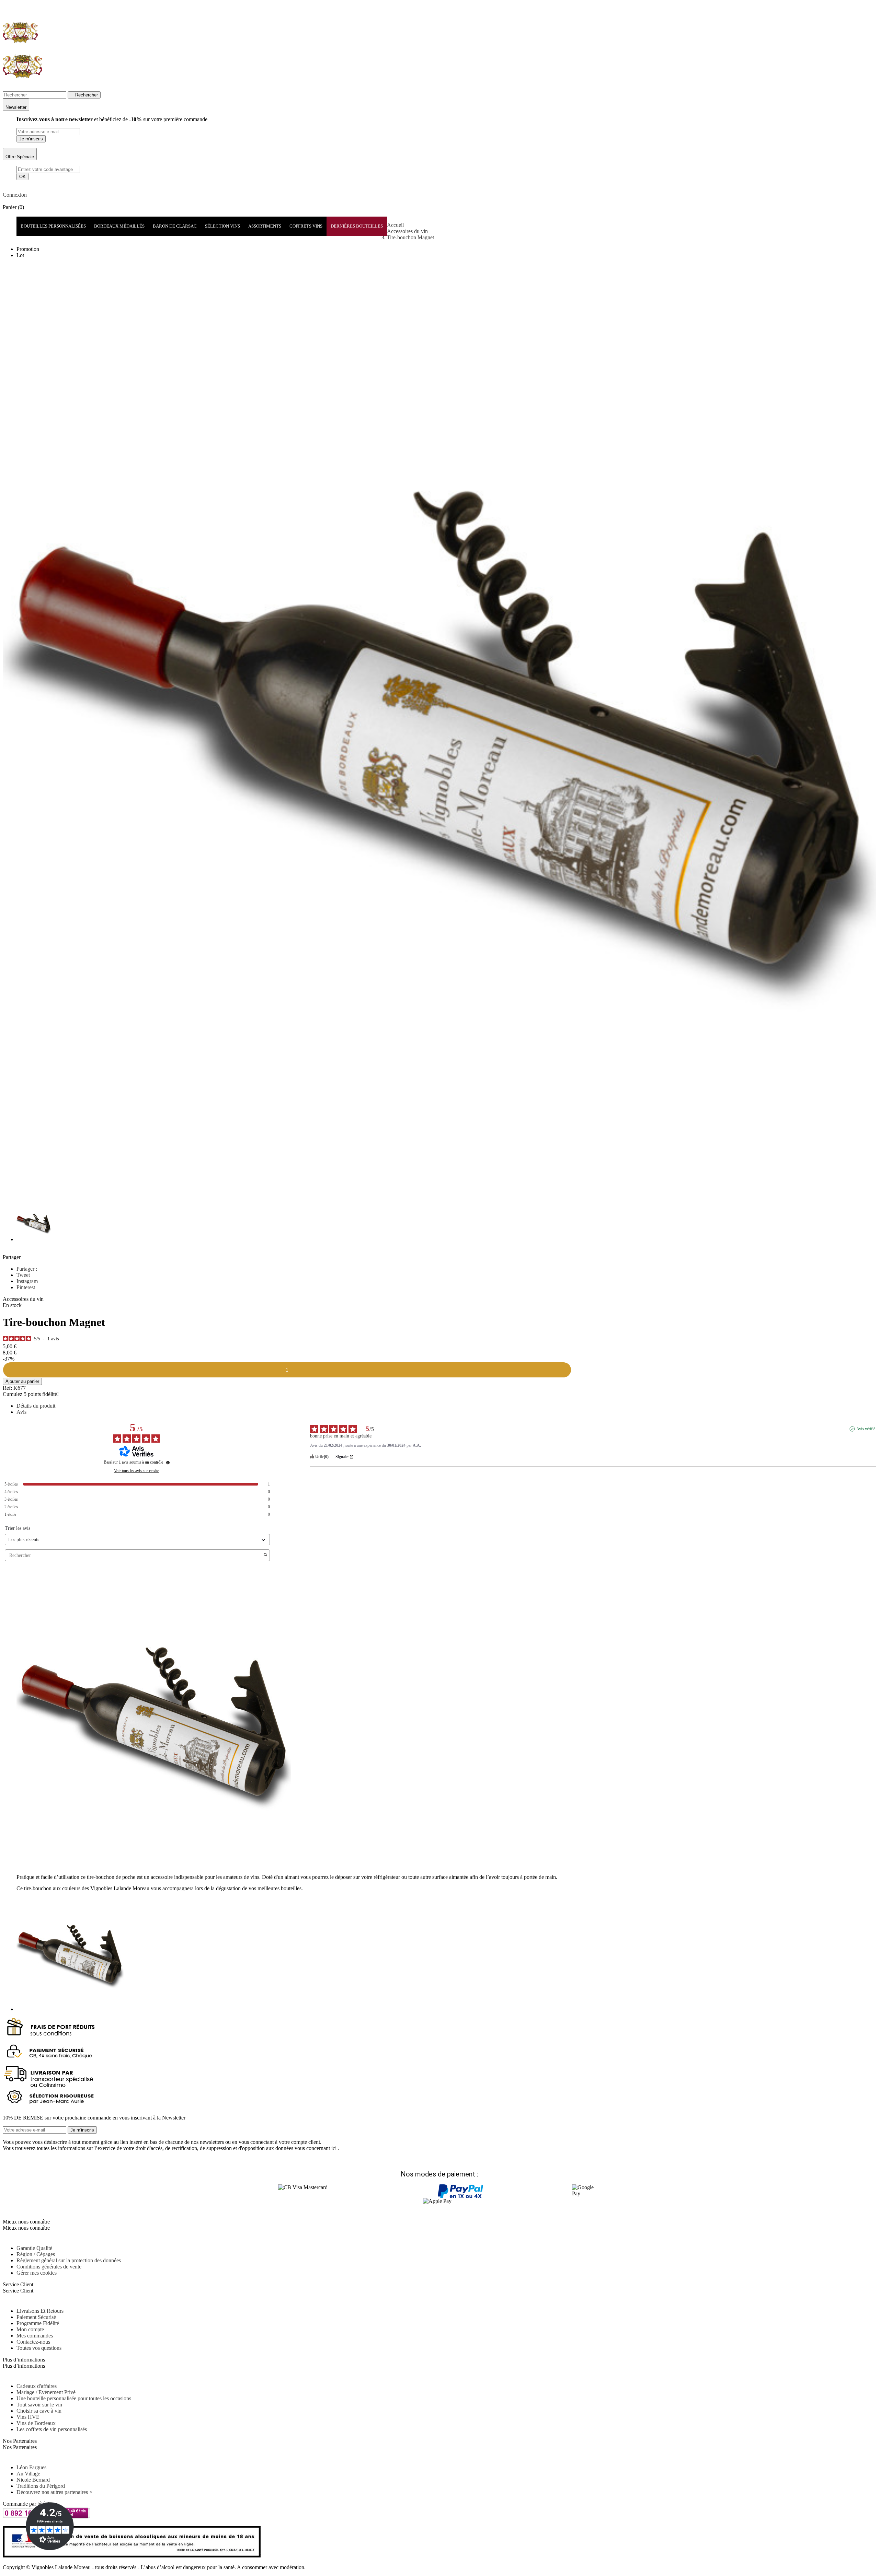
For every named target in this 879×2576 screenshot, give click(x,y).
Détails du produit (36, 1406)
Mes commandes (35, 2336)
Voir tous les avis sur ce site (136, 1471)
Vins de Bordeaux (36, 2423)
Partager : (27, 1269)
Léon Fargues (31, 2467)
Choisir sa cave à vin (39, 2411)
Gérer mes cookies (37, 2273)
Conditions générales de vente (49, 2267)
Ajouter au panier (22, 1381)
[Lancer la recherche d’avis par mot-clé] (265, 1555)
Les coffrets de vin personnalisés (52, 2429)
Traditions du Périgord (41, 2486)
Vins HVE (28, 2417)
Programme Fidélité (38, 2323)
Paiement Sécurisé (36, 2317)
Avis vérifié (866, 1429)
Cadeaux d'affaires (37, 2386)
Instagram (27, 1281)
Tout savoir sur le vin (39, 2405)
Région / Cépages (36, 2254)
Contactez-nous (33, 2342)
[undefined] (168, 1463)
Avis (21, 1412)
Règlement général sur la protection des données (69, 2260)
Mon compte (30, 2329)
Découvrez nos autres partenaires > (54, 2492)
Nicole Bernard (33, 2480)
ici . (335, 2148)
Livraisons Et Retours (40, 2311)
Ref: (7, 1388)
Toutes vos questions (39, 2348)
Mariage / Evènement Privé (46, 2392)
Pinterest (26, 1287)
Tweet (23, 1275)
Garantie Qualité (34, 2248)
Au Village (28, 2474)
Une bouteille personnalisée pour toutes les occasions (74, 2398)
